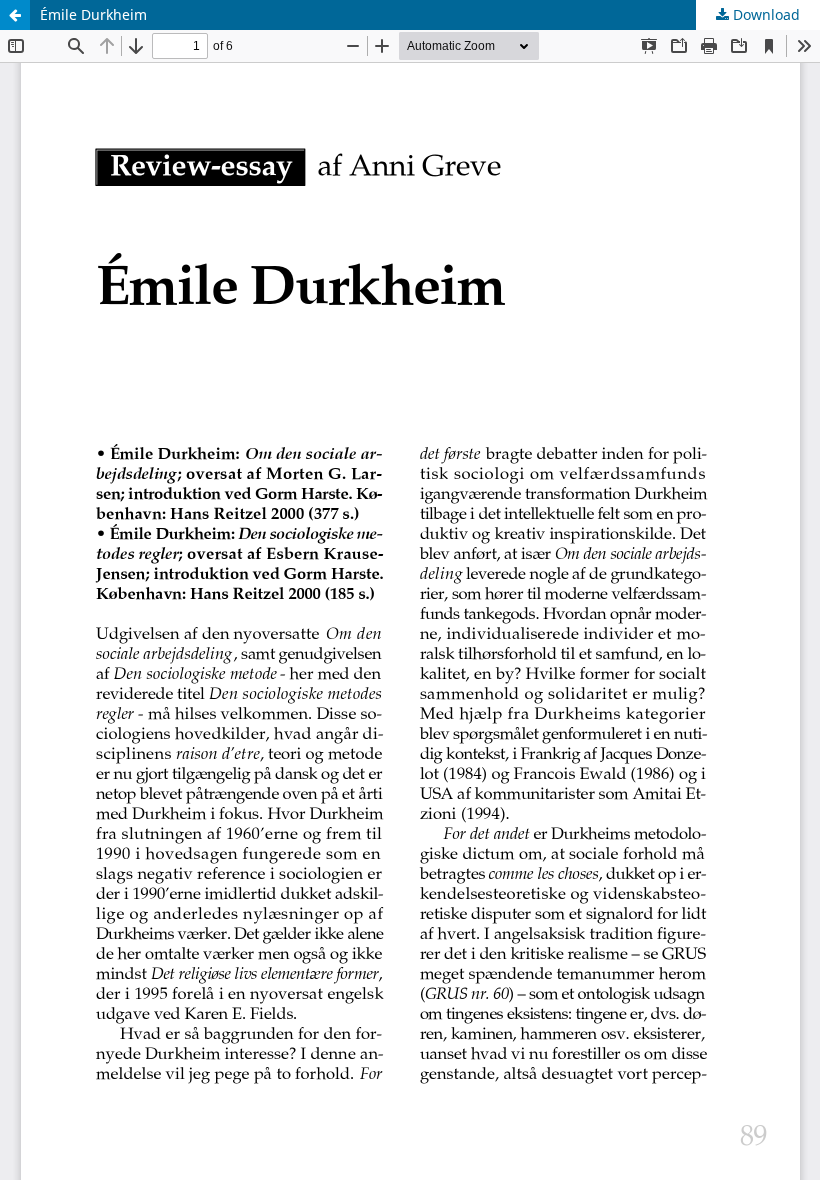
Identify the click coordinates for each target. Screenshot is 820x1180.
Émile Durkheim (93, 14)
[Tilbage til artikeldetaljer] (15, 15)
